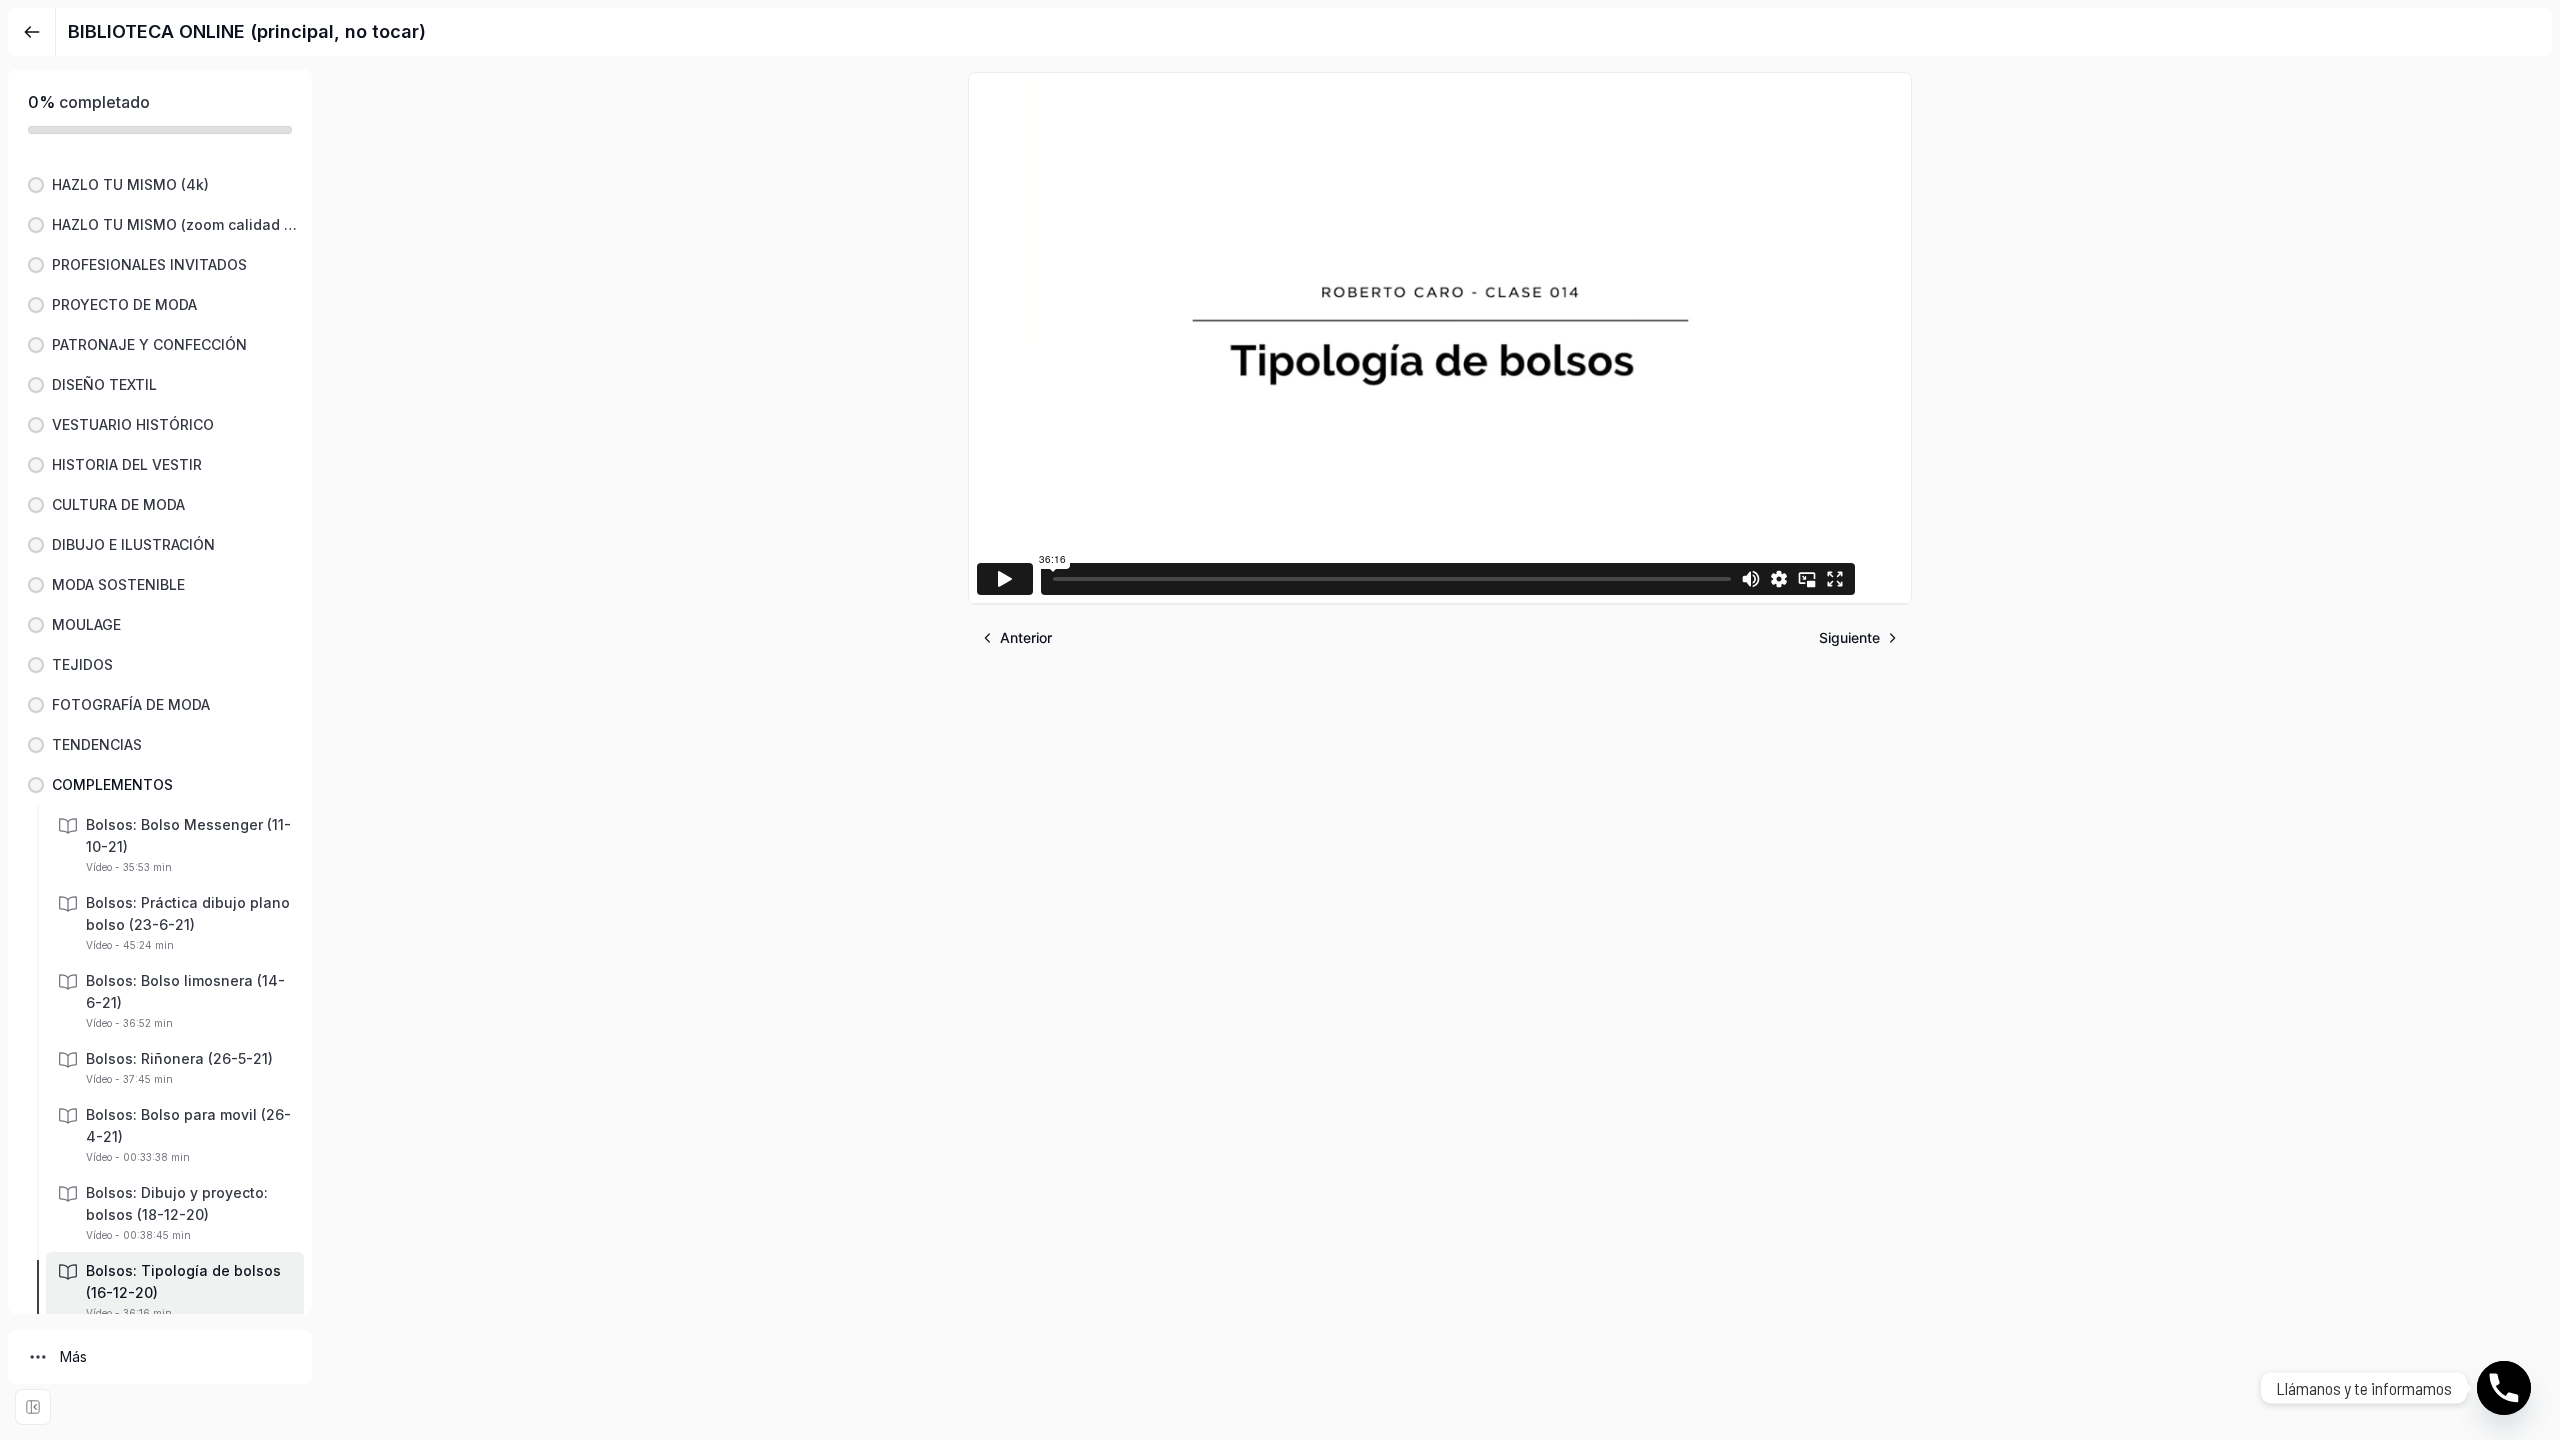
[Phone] (2504, 1388)
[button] (160, 185)
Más (73, 1356)
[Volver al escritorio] (32, 32)
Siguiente (1849, 637)
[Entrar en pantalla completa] (33, 1407)
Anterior (1026, 637)
